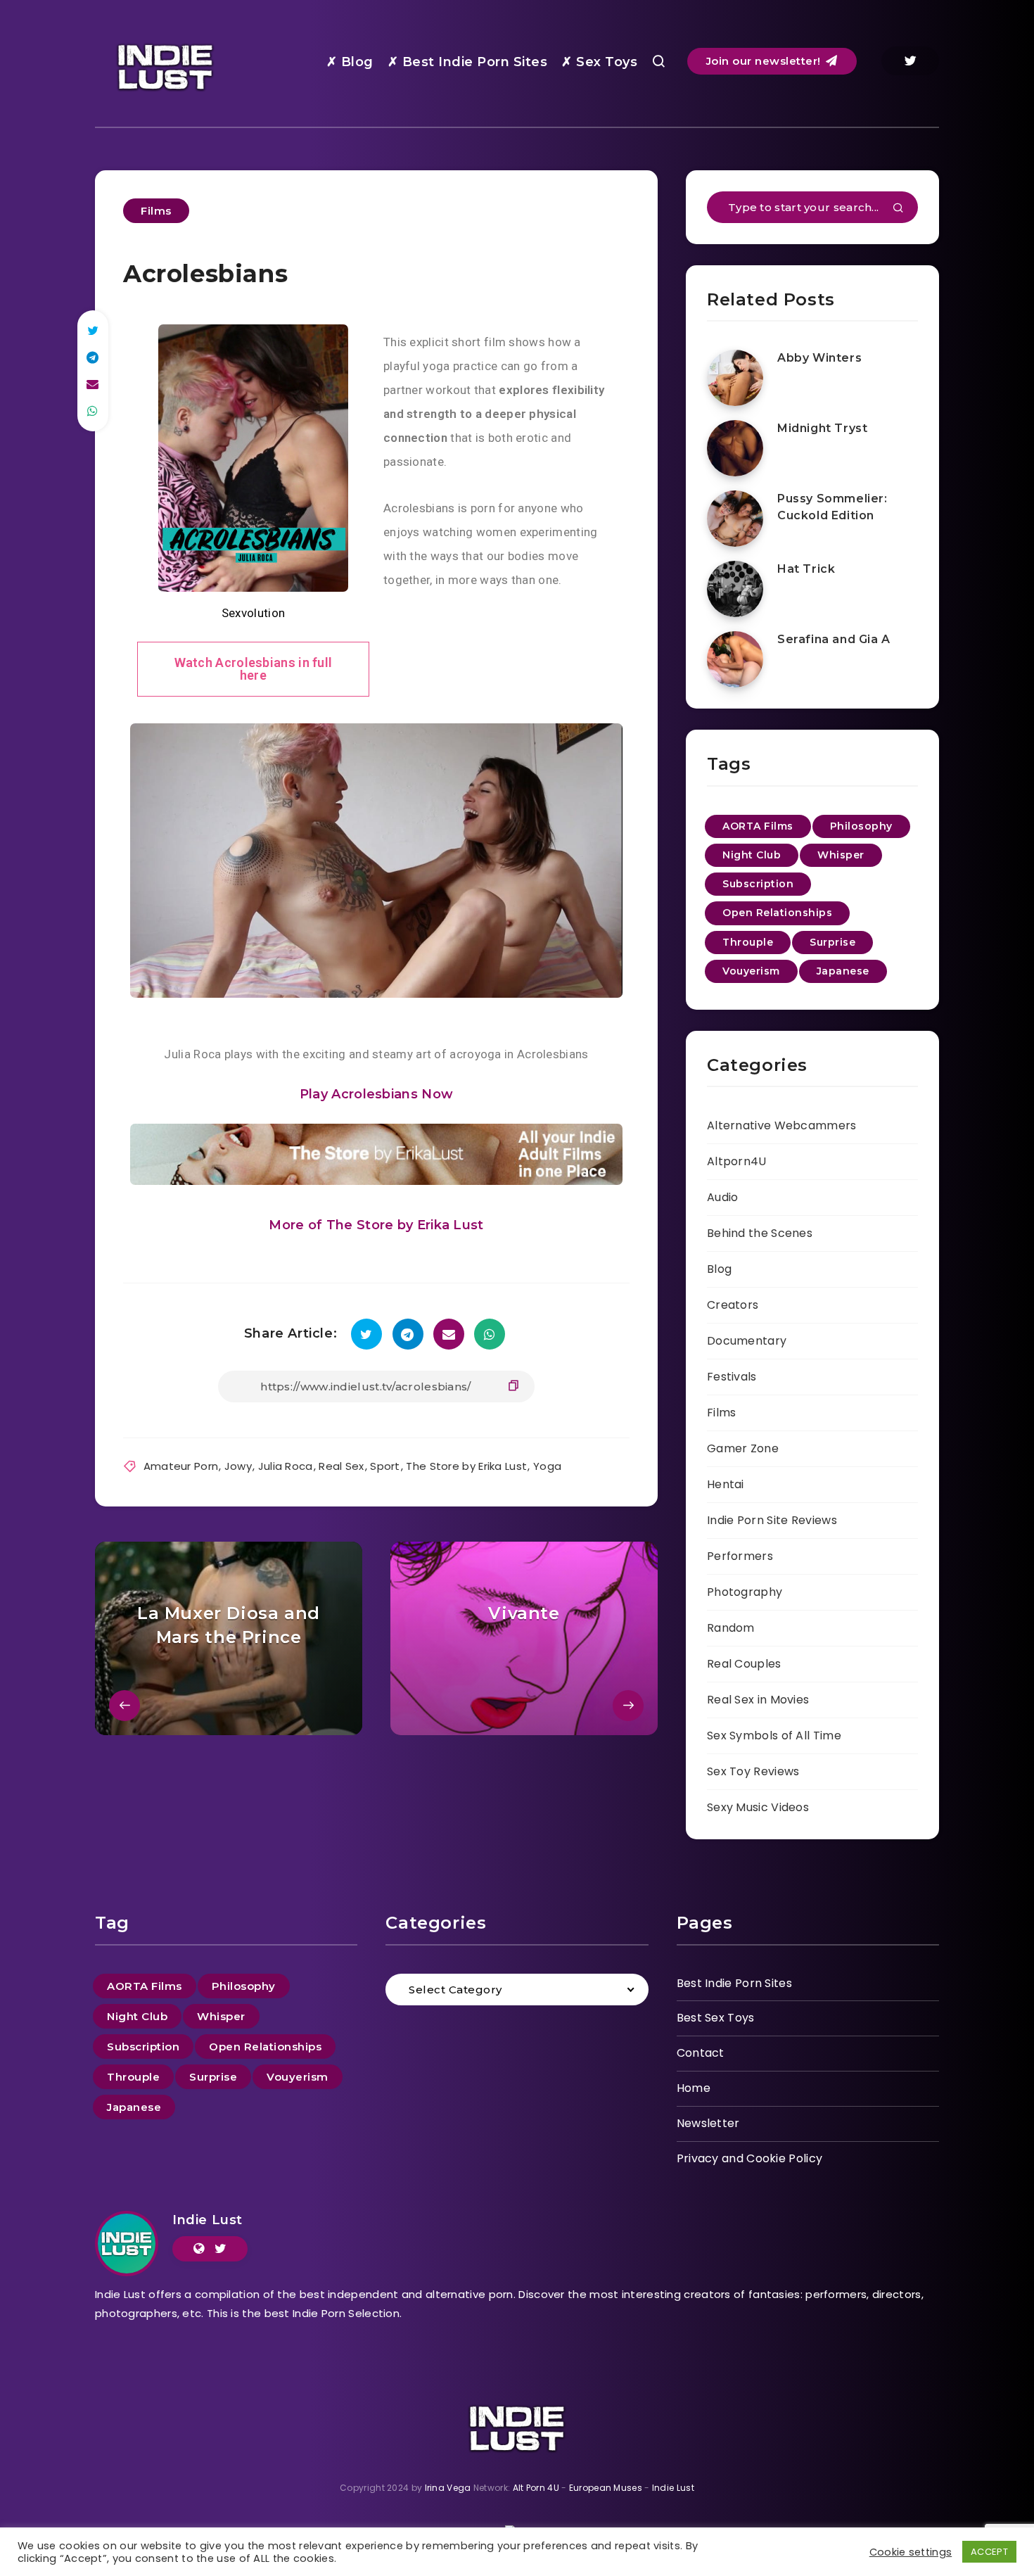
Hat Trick (806, 569)
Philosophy (861, 826)
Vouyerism (751, 971)
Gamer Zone (743, 1448)
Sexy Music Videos (758, 1807)
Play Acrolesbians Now (376, 1094)
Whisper (841, 855)
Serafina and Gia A (834, 639)
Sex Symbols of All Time (774, 1736)
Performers (740, 1556)
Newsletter (708, 2123)
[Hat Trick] (735, 589)
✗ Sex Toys (599, 62)
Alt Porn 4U (536, 2488)
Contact (701, 2053)
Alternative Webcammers (782, 1125)
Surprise (832, 942)
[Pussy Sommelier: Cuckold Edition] (735, 519)
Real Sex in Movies (758, 1700)
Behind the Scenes (760, 1233)
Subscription (758, 884)
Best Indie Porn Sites (734, 1983)
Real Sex (341, 1466)
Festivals (732, 1377)
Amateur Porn (181, 1466)
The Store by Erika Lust (466, 1466)
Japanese (843, 971)
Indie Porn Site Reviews (772, 1520)
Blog (719, 1269)
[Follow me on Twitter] (221, 2249)
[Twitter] (910, 61)
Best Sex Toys (716, 2018)
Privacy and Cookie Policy (750, 2158)
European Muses (606, 2488)
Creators (733, 1305)
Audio (723, 1197)
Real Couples (744, 1664)
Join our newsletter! (765, 61)
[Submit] (898, 209)
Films (156, 211)
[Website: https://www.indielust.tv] (199, 2249)
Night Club (752, 855)
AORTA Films (758, 826)
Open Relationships (777, 913)
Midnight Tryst (822, 428)
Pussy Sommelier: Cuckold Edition (832, 507)
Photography (745, 1592)
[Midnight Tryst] (735, 448)
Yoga (547, 1466)
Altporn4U (737, 1161)
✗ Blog (350, 62)
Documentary (747, 1341)
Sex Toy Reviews (753, 1771)
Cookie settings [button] (911, 2552)
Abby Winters (819, 358)
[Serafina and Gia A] (735, 659)
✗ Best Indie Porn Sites (468, 62)
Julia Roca (286, 1466)
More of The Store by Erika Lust (376, 1225)
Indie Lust (208, 2220)
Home (694, 2088)
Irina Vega (448, 2488)
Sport (385, 1466)
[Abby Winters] (735, 378)
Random (731, 1628)
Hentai (726, 1484)
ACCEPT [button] (989, 2552)
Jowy (238, 1466)
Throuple (748, 942)
